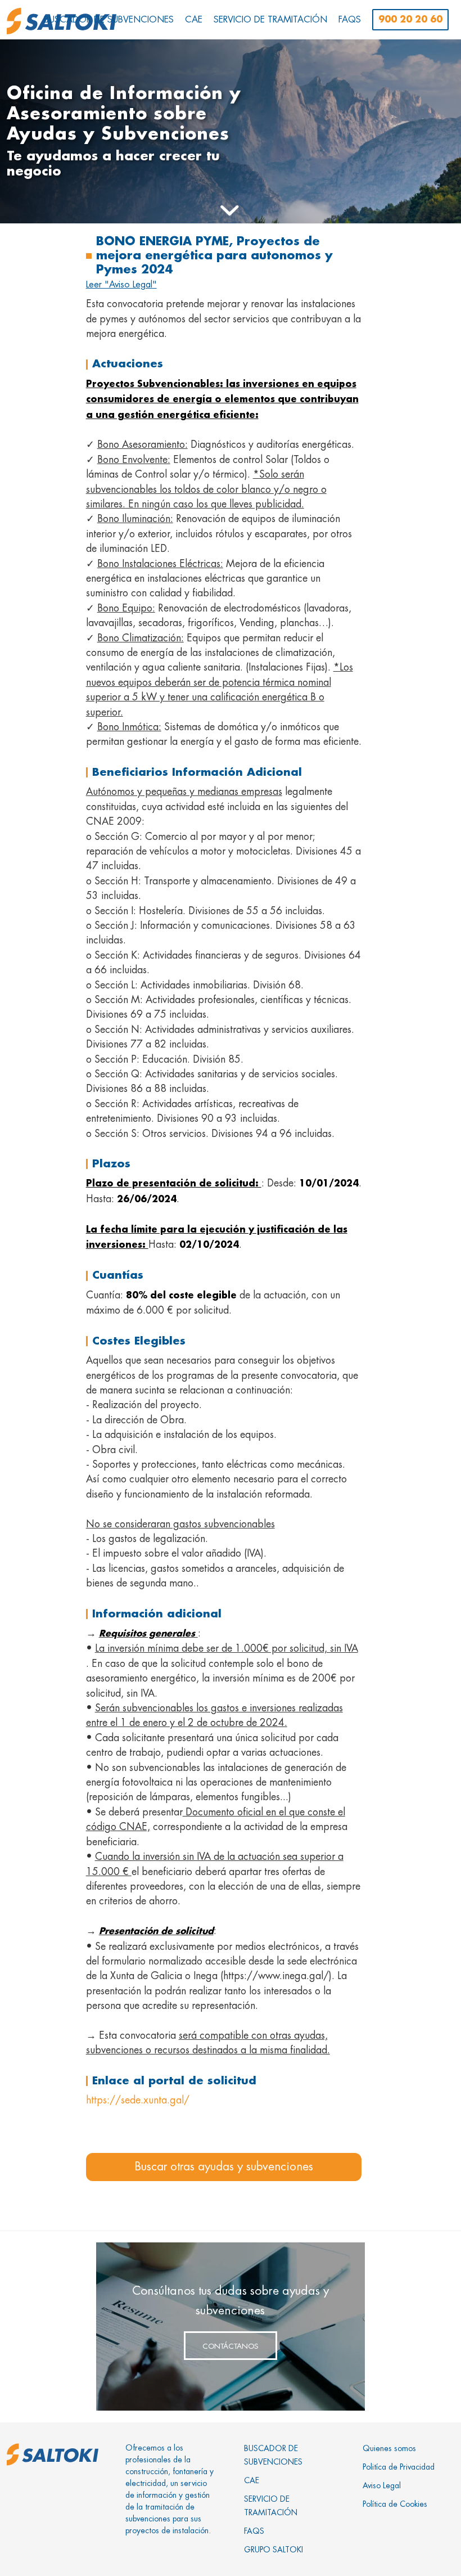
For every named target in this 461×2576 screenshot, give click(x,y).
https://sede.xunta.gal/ (138, 2100)
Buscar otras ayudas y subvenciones (224, 2167)
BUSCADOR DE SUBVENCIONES (273, 2455)
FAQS (254, 2531)
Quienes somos (389, 2448)
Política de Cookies (395, 2504)
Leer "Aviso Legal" (121, 285)
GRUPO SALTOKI (274, 2550)
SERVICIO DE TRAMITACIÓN (271, 2506)
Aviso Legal (382, 2485)
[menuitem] (109, 20)
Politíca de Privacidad (399, 2467)
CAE (252, 2480)
